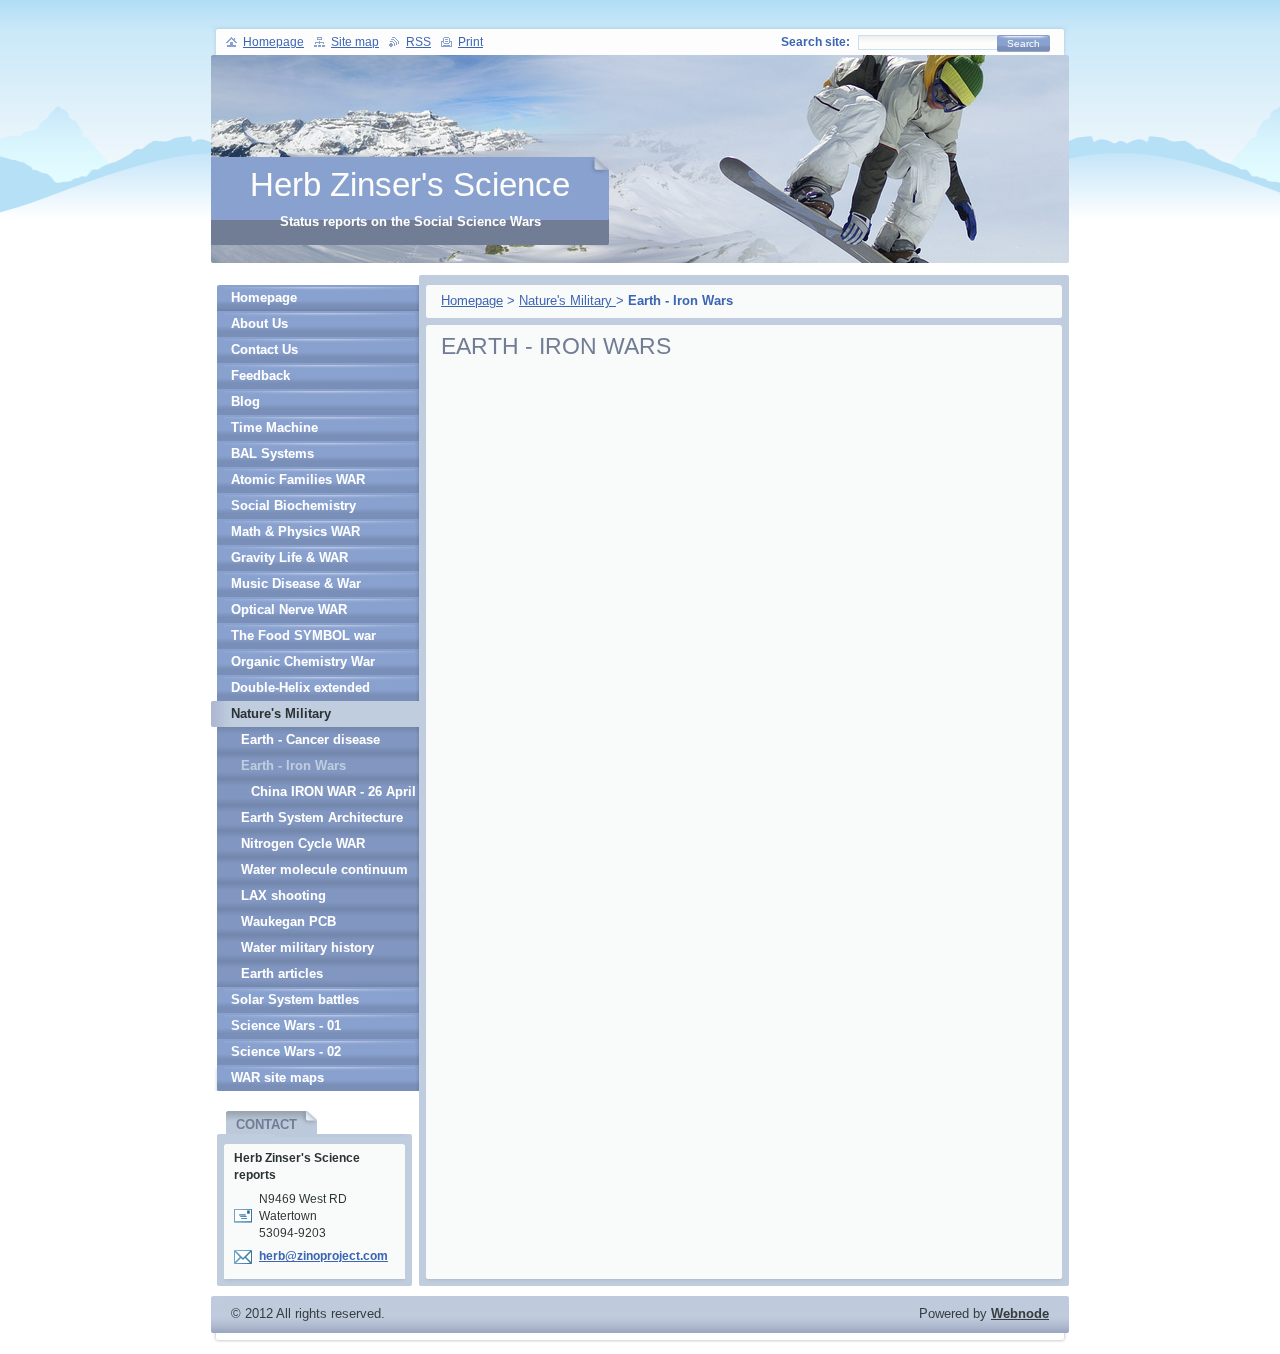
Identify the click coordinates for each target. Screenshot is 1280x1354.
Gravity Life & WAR (289, 557)
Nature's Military (567, 300)
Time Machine (274, 427)
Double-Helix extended (300, 687)
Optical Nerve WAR (289, 609)
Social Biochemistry (293, 505)
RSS (418, 42)
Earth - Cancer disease (310, 739)
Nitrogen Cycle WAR (303, 843)
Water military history (307, 947)
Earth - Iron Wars (293, 765)
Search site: (815, 42)
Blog (245, 401)
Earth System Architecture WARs (322, 820)
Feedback (260, 375)
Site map (355, 42)
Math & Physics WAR (295, 531)
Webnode (1020, 1313)
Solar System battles (295, 999)
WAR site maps (277, 1077)
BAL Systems (272, 453)
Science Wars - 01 (286, 1025)
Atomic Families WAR (298, 479)
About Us (259, 323)
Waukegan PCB (288, 921)
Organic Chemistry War (303, 661)
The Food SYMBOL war (303, 635)
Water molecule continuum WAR (324, 872)
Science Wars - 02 (286, 1051)
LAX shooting (283, 895)
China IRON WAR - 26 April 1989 (333, 794)
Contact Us (264, 349)
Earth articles (282, 973)
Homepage (472, 300)
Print (470, 42)
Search (1023, 43)
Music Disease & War (296, 583)
